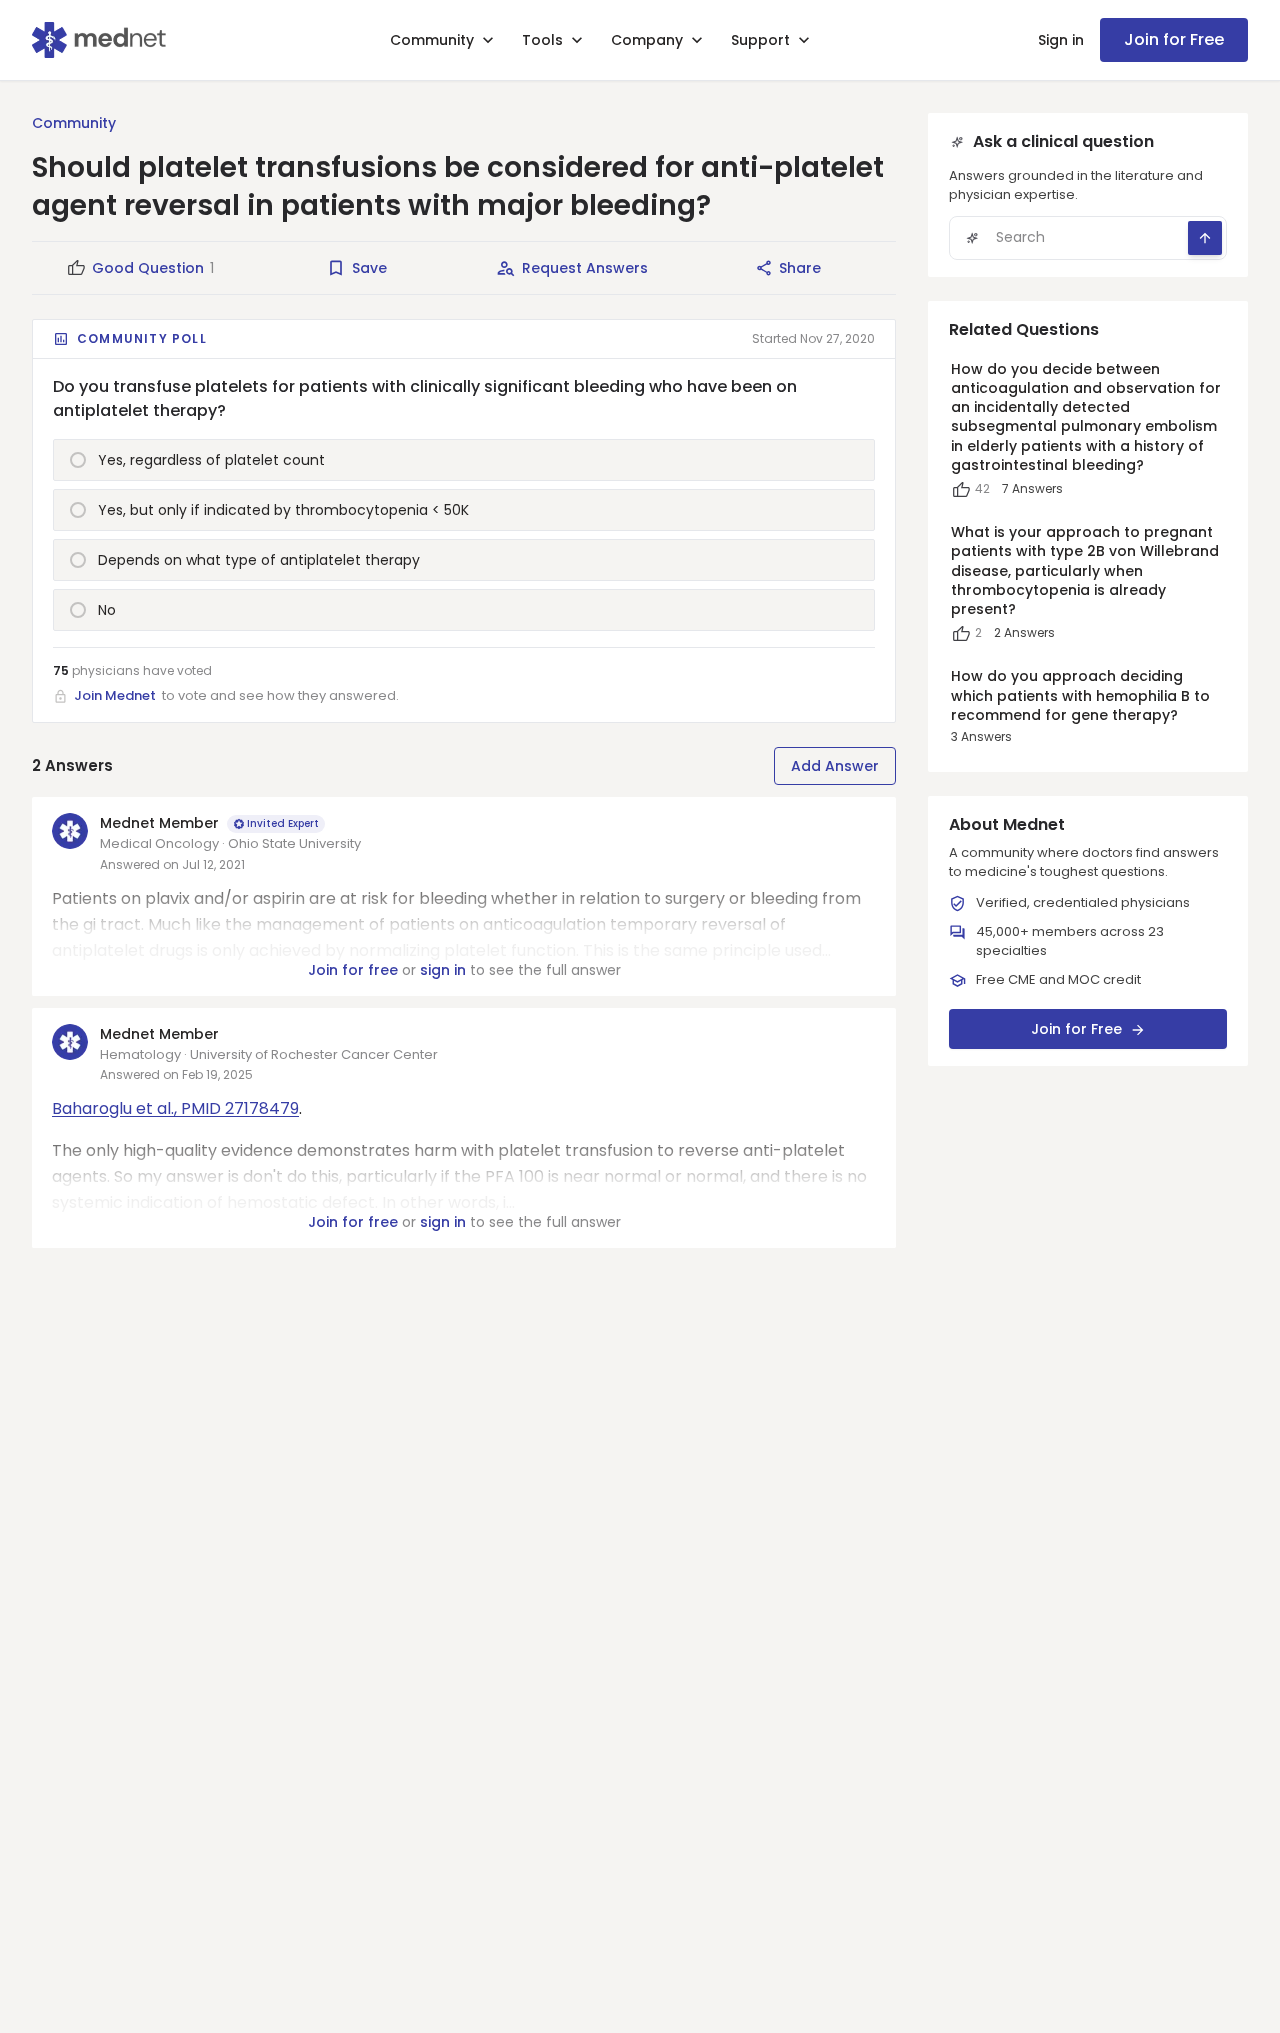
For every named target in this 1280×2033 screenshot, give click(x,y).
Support (760, 40)
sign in (443, 970)
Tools (542, 40)
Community (432, 40)
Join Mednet (115, 695)
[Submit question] (1205, 238)
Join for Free (1174, 39)
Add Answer (835, 766)
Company (647, 40)
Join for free (353, 970)
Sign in (1061, 40)
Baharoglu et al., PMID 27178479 (175, 1108)
